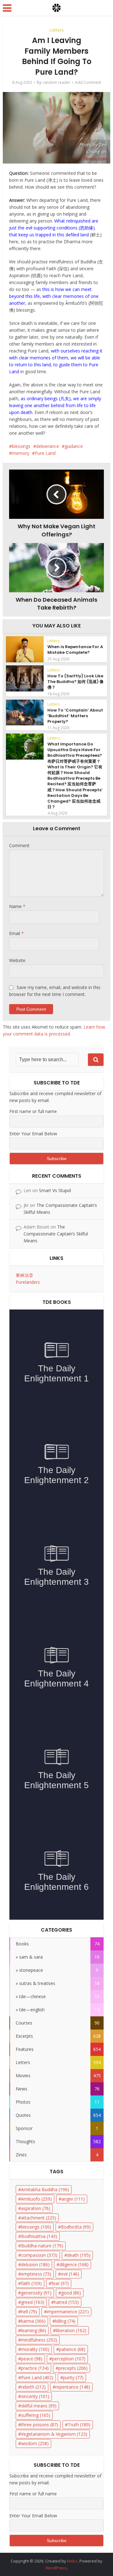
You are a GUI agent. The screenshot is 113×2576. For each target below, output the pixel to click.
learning (34, 2330)
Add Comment (88, 82)
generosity (36, 2293)
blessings (21, 446)
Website (17, 960)
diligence (74, 2264)
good (71, 2293)
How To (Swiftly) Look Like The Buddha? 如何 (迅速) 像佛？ (75, 682)
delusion (35, 2264)
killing (65, 2321)
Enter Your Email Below (33, 1134)
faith (31, 2283)
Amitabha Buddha (45, 2189)
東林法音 (24, 1275)
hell (29, 2312)
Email (16, 933)
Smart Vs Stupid (55, 1190)
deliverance (48, 446)
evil (70, 2274)
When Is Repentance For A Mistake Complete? (75, 650)
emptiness (36, 2274)
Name (17, 906)
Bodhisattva (39, 2236)
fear (60, 2283)
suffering (36, 2415)
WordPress (56, 2568)
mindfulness (39, 2340)
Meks (72, 2561)
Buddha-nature (42, 2246)
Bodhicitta (76, 2227)
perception (69, 2359)
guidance (74, 446)
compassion (39, 2255)
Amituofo (36, 2199)
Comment (19, 845)
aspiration (36, 2208)
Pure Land (45, 453)
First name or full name (33, 1111)
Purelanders (28, 1282)
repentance (73, 2387)
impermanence (68, 2312)
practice (35, 2368)
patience (72, 2349)
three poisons (40, 2425)
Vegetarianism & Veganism (54, 2434)
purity (73, 2377)
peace (32, 2359)
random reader (56, 82)
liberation (71, 2330)
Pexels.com (95, 158)
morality (35, 2349)
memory (21, 453)
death (79, 2255)
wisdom (35, 2443)
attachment (39, 2218)
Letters (56, 30)
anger (73, 2199)
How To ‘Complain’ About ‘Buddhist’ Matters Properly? (75, 716)
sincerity (35, 2396)
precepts (73, 2368)
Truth (79, 2425)
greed (33, 2302)
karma (33, 2321)
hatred (66, 2302)
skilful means (39, 2406)
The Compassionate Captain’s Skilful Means (56, 1234)
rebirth (33, 2387)
